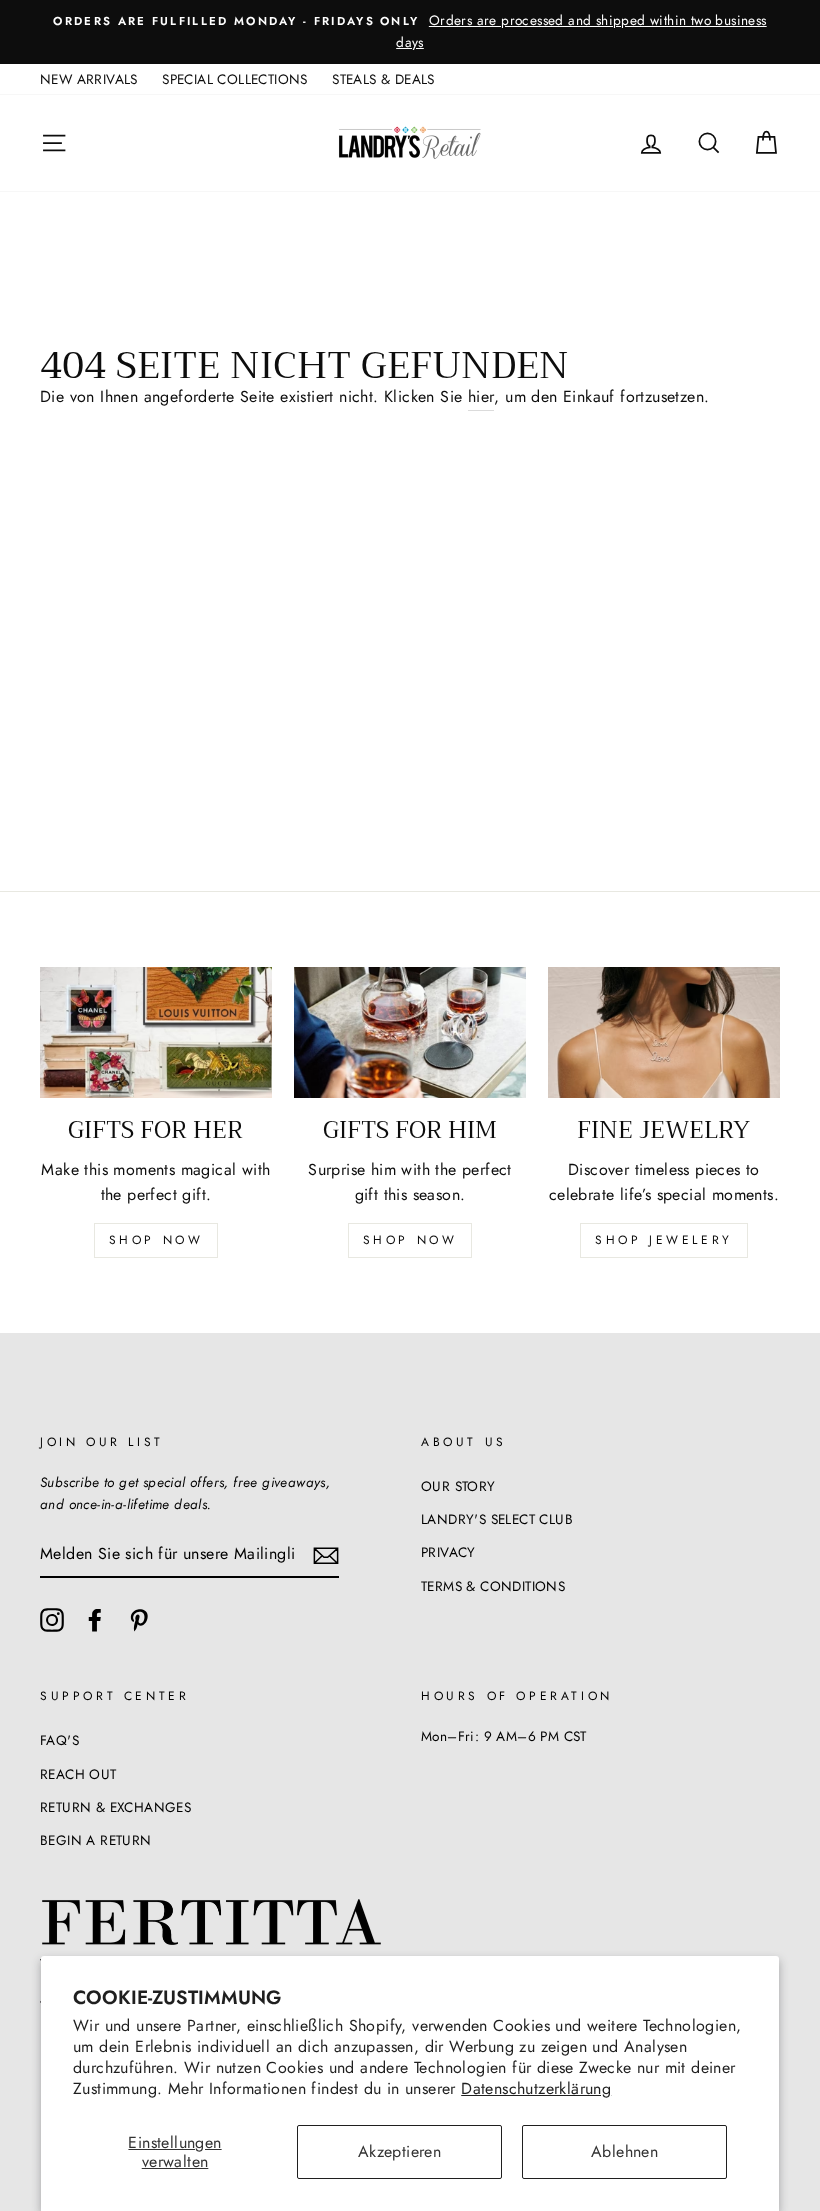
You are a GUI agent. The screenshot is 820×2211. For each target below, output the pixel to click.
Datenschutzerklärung (536, 2088)
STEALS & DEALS (383, 79)
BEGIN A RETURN (96, 1840)
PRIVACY (448, 1552)
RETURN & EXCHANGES (115, 1807)
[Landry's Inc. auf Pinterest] (139, 1620)
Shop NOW (410, 1240)
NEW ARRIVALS (89, 79)
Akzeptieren (399, 2151)
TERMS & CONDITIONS (493, 1586)
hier (481, 396)
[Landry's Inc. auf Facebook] (95, 1620)
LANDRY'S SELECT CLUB (497, 1519)
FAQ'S (59, 1740)
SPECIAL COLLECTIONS (235, 79)
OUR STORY (458, 1486)
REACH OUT (78, 1774)
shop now (156, 1240)
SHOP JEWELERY (664, 1240)
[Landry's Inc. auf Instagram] (52, 1620)
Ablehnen (624, 2151)
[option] (410, 32)
